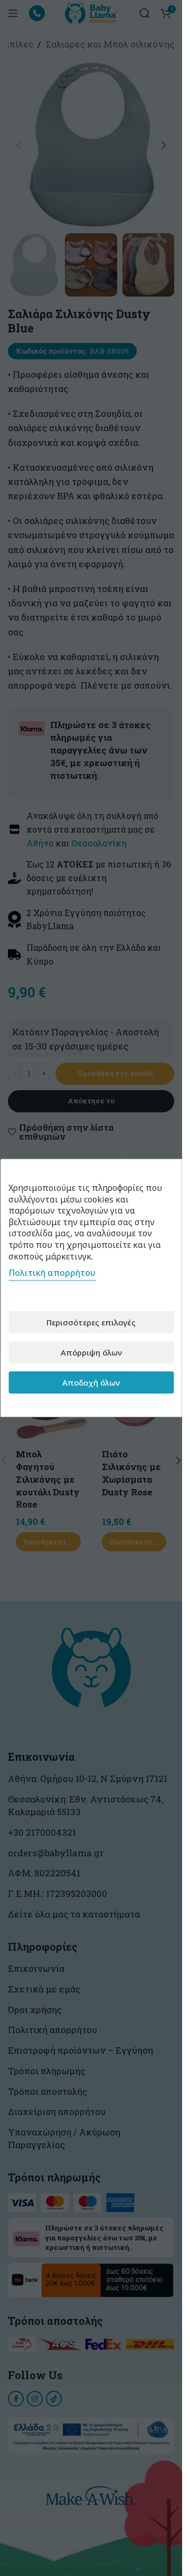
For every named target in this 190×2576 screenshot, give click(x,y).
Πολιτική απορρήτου (52, 1273)
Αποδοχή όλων (91, 1382)
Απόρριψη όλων (91, 1352)
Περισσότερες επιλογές (91, 1322)
